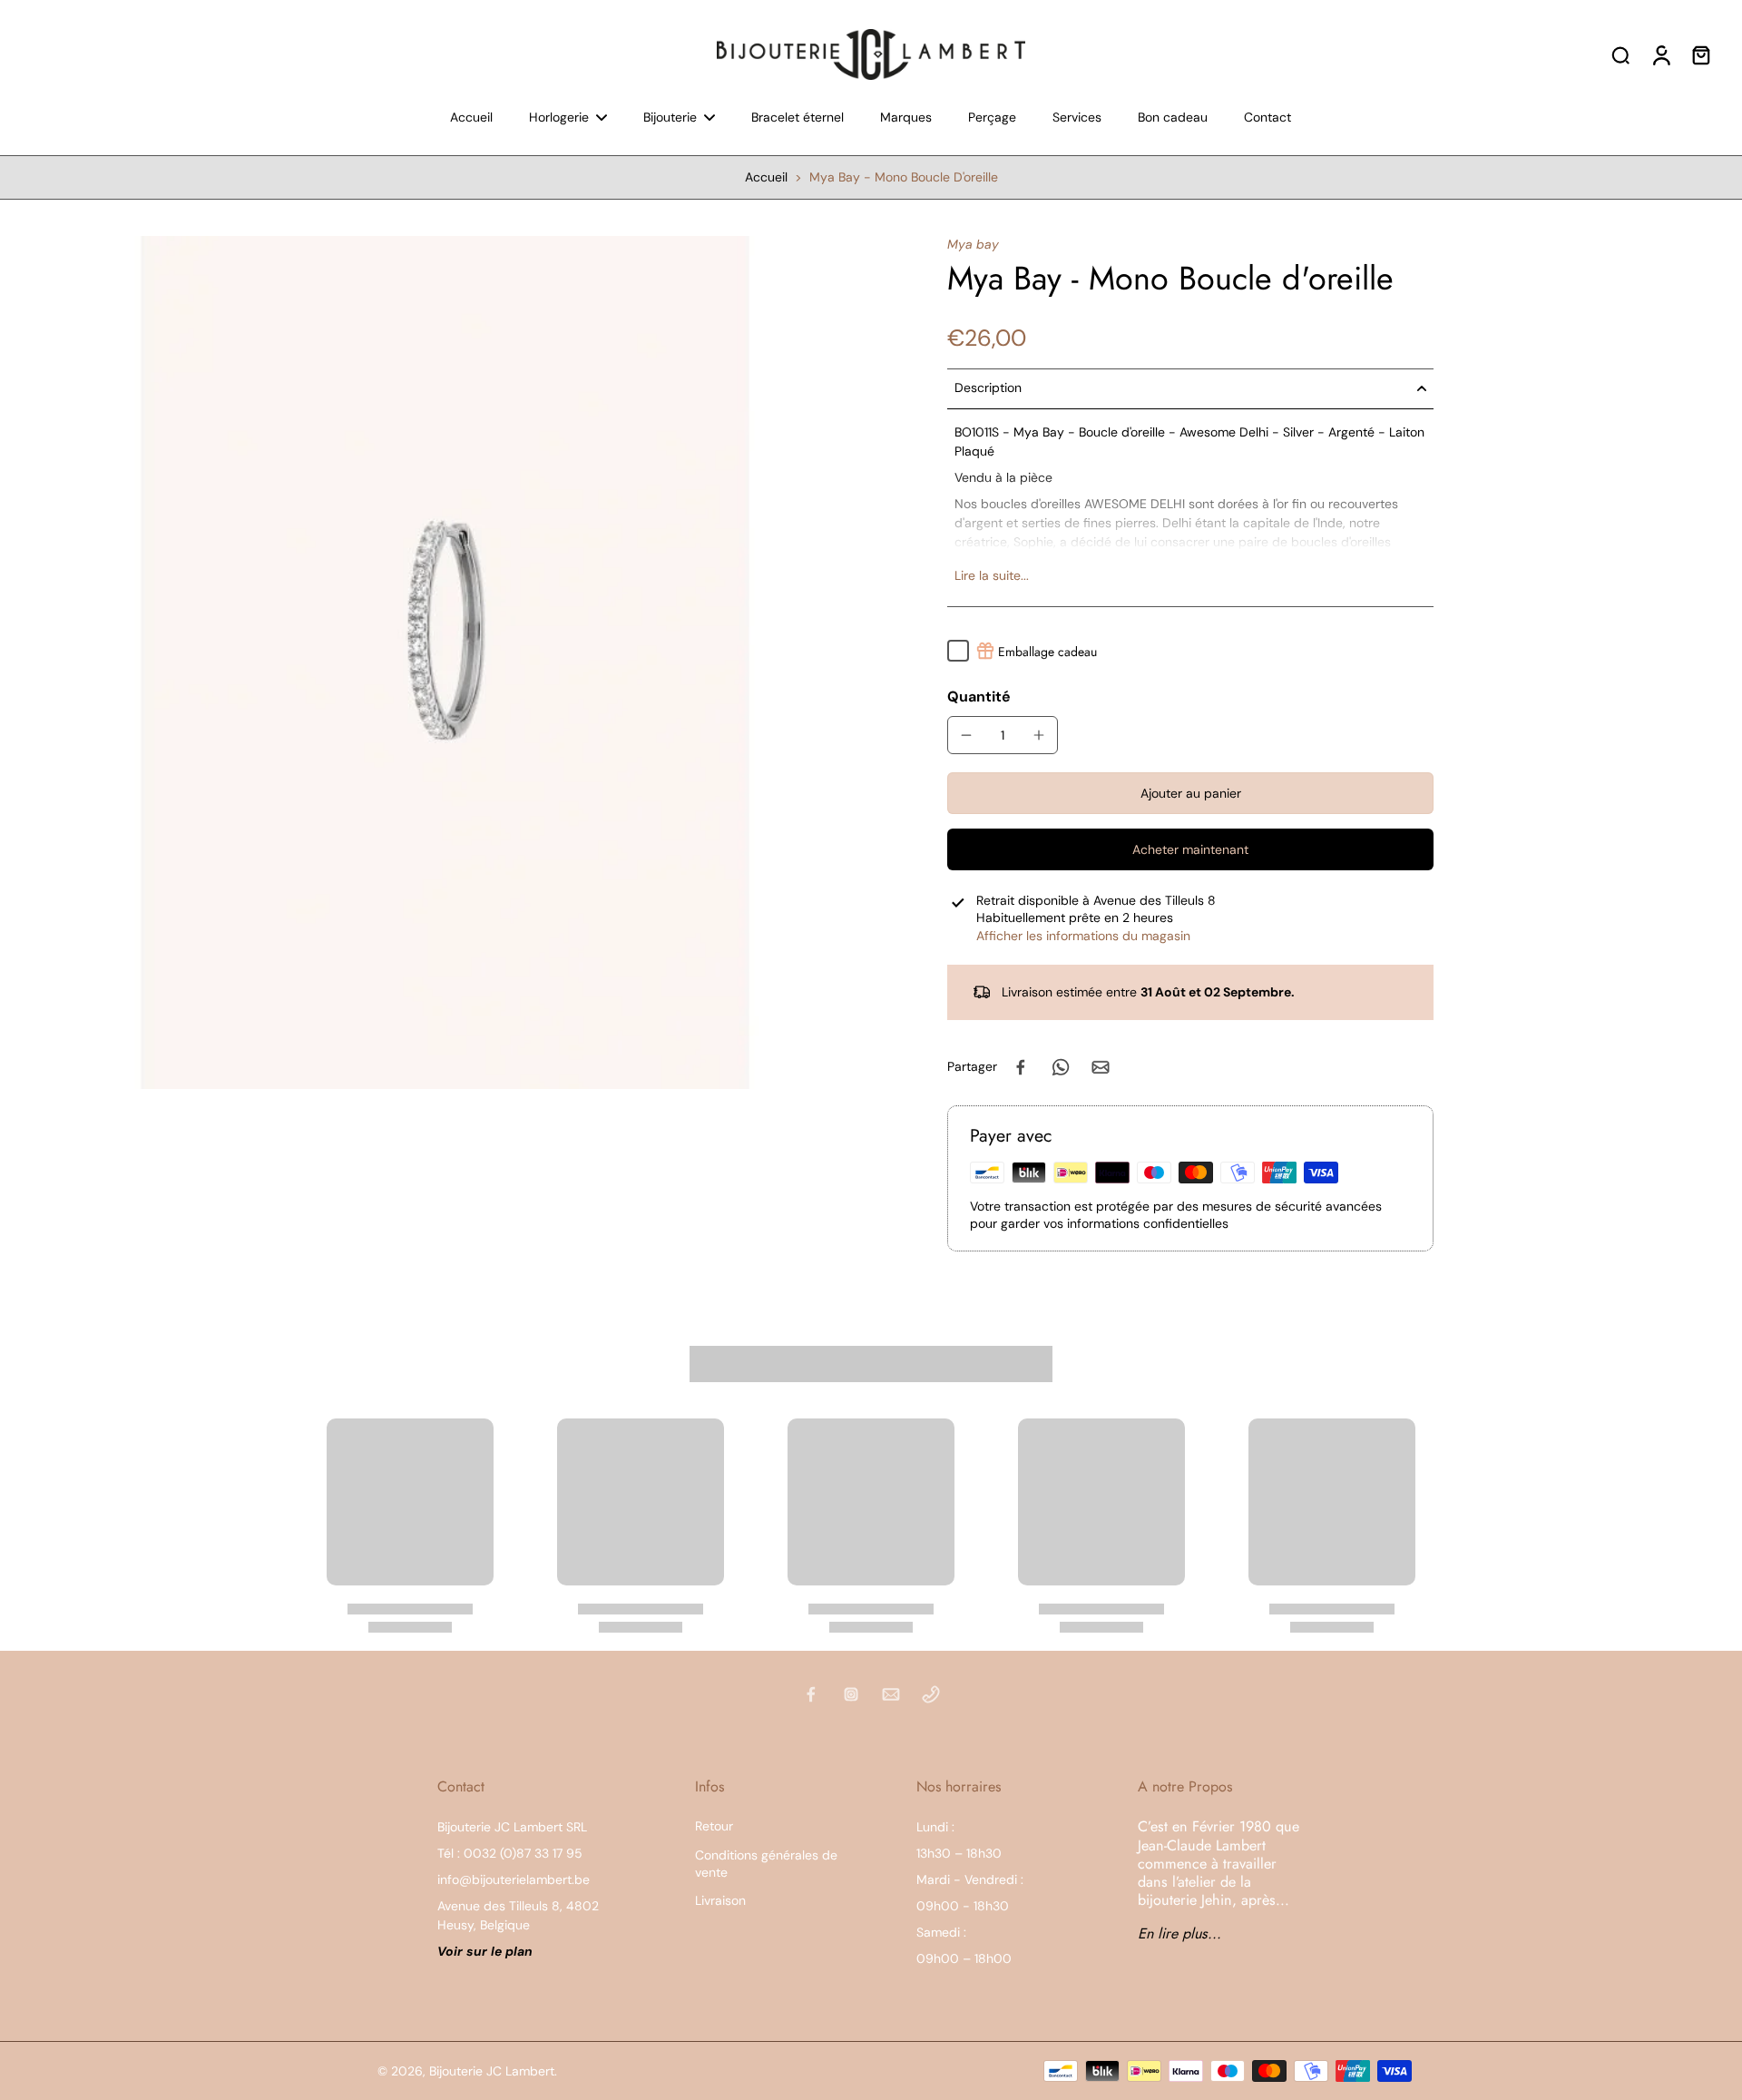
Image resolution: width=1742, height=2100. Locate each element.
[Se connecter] (1660, 54)
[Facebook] (811, 1694)
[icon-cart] (1700, 54)
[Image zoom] (445, 662)
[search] (1620, 54)
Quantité (979, 697)
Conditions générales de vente (766, 1864)
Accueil (766, 177)
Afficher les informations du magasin (1083, 936)
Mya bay (973, 244)
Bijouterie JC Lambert (492, 2071)
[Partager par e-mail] (1101, 1067)
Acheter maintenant (1190, 849)
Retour (714, 1826)
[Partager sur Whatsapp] (1061, 1067)
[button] (1190, 793)
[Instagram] (851, 1694)
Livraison (720, 1900)
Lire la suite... (992, 575)
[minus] (966, 735)
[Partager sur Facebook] (1021, 1067)
